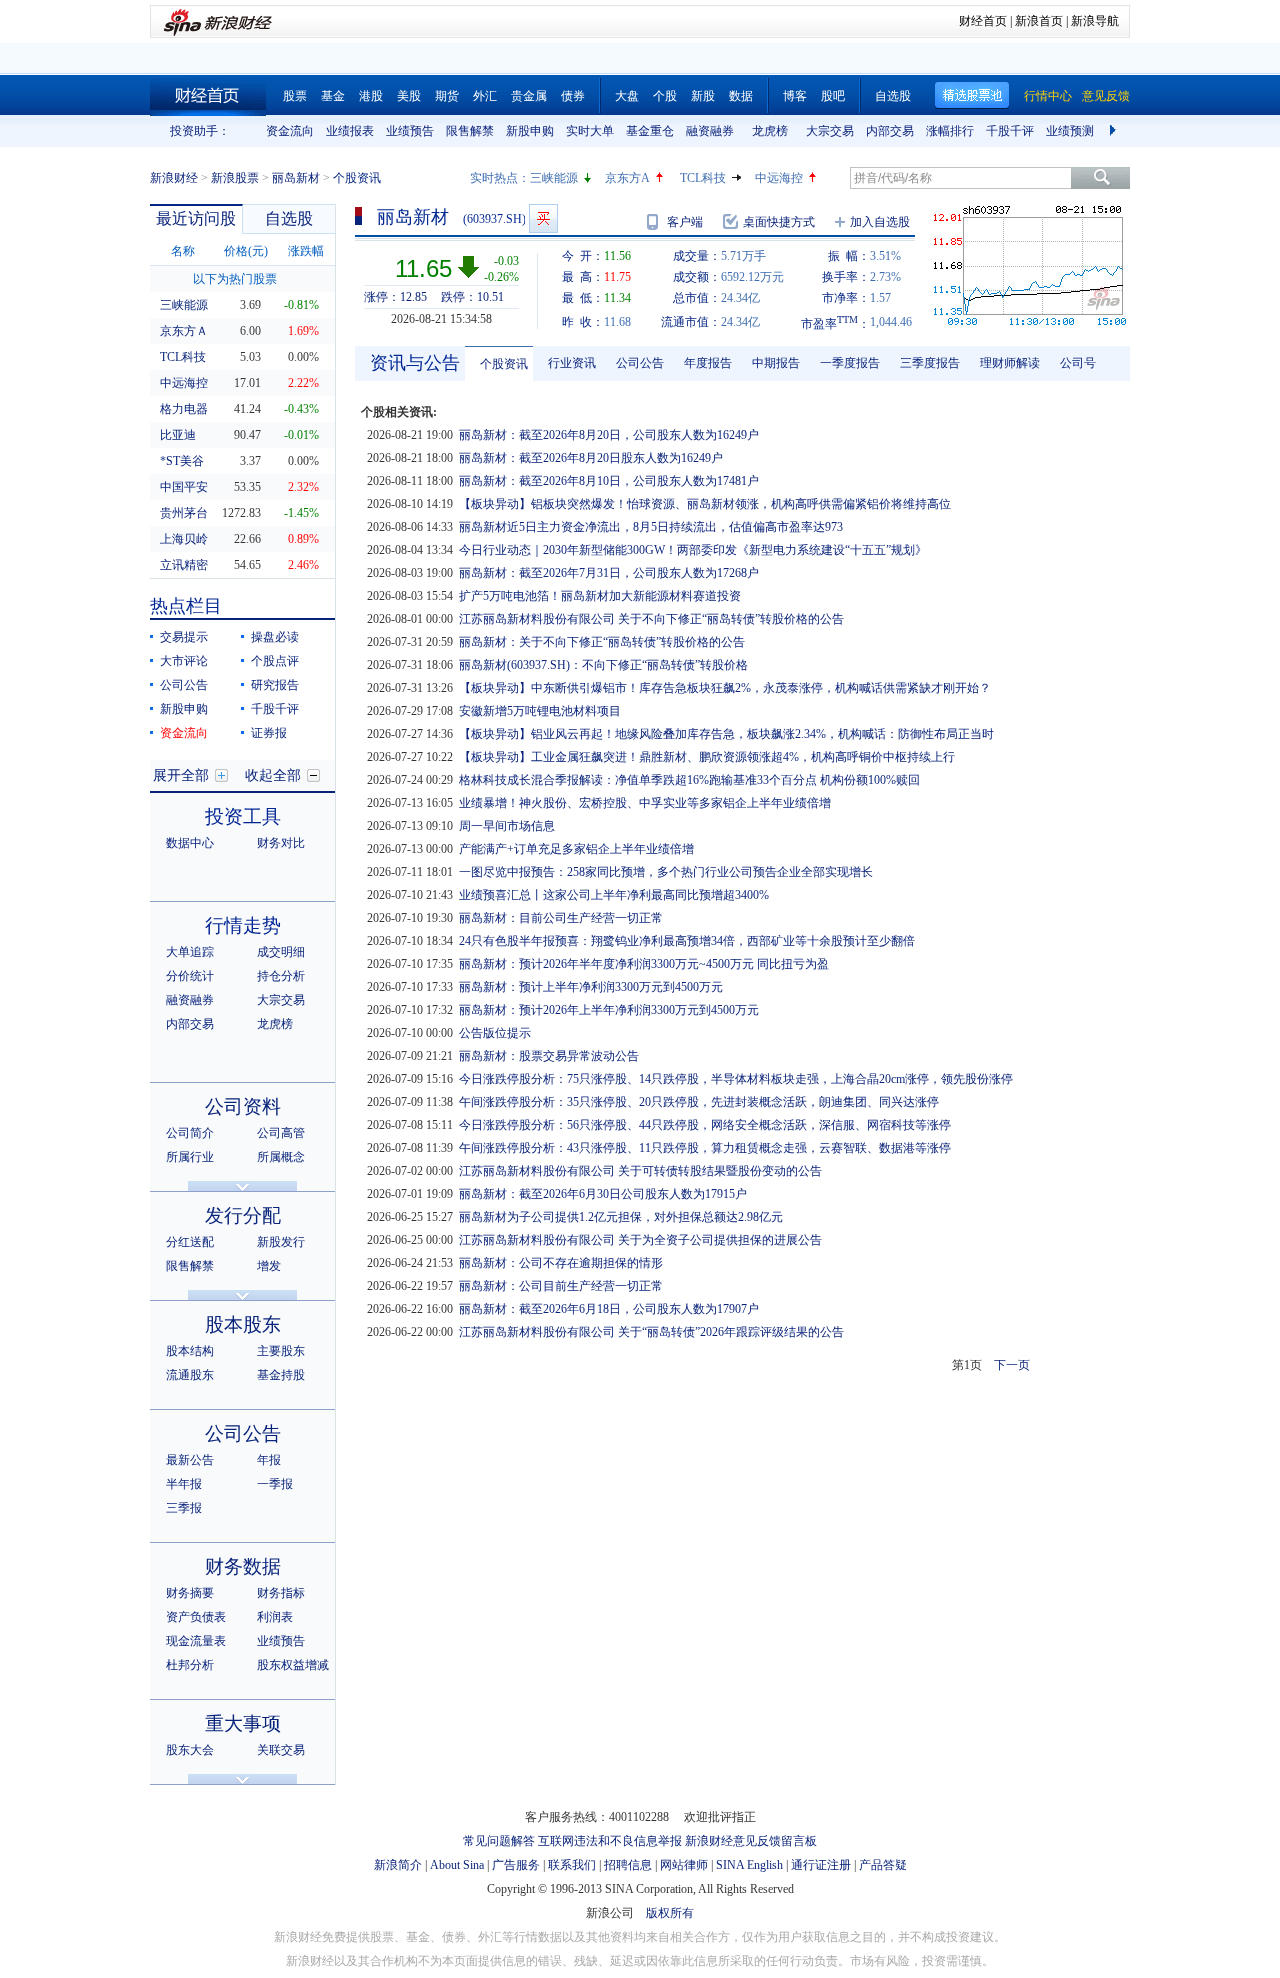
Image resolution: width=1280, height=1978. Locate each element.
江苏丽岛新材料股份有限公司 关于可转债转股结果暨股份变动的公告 (640, 1171)
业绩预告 (410, 131)
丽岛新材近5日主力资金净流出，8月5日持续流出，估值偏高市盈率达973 (651, 527)
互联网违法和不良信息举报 (610, 1841)
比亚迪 (178, 435)
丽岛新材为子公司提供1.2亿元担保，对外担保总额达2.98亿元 (621, 1217)
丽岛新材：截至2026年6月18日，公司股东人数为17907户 (609, 1309)
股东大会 (190, 1750)
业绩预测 (1070, 131)
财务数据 (243, 1566)
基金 (333, 96)
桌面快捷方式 (779, 222)
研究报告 (275, 685)
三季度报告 (930, 363)
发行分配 (243, 1215)
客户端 (685, 222)
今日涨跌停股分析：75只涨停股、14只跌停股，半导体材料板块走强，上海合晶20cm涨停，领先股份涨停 (736, 1079)
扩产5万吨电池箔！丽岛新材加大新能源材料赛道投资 (600, 596)
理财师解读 (1010, 363)
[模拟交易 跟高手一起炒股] (543, 218)
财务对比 (281, 843)
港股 (371, 96)
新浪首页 (1039, 21)
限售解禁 (470, 131)
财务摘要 (190, 1593)
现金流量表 (196, 1641)
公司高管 (281, 1133)
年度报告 (708, 363)
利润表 (275, 1617)
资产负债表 (196, 1617)
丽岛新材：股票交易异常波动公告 (549, 1056)
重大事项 (243, 1723)
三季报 (184, 1508)
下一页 (1012, 1365)
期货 (447, 96)
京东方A (627, 178)
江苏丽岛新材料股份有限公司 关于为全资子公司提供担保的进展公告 (640, 1240)
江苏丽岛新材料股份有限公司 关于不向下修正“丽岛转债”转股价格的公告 (651, 619)
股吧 (833, 96)
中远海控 (779, 178)
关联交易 (281, 1750)
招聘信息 (628, 1865)
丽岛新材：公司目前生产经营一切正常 (561, 1286)
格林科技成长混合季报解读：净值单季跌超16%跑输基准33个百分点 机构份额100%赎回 (689, 780)
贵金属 (529, 96)
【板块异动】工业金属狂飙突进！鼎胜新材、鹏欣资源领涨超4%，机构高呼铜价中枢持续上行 (707, 757)
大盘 (627, 96)
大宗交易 (830, 131)
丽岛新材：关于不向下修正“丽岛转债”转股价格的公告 (602, 642)
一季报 (275, 1484)
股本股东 (243, 1324)
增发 (269, 1266)
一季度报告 (850, 363)
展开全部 (181, 775)
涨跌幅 (306, 251)
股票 (295, 96)
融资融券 (710, 131)
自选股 (893, 96)
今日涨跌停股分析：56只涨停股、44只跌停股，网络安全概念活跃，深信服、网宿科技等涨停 (705, 1125)
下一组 (1115, 131)
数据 (741, 96)
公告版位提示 (495, 1033)
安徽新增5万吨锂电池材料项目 (540, 711)
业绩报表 (350, 131)
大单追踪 (190, 952)
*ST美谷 (182, 461)
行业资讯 (572, 363)
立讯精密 (184, 565)
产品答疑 (883, 1865)
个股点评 (275, 661)
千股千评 (1010, 131)
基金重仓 (650, 131)
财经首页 (983, 21)
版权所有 (670, 1913)
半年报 (184, 1484)
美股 (409, 96)
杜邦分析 (190, 1665)
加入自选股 (880, 222)
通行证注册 (821, 1865)
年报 (269, 1460)
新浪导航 (1095, 21)
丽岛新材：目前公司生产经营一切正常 (561, 918)
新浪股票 (235, 178)
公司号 (1078, 363)
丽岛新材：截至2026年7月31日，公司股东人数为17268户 (609, 573)
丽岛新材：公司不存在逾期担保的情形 (561, 1263)
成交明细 (281, 952)
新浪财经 (174, 178)
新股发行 (281, 1242)
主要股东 (281, 1351)
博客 (795, 96)
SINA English (749, 1865)
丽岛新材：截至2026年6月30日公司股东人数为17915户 (603, 1194)
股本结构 (190, 1351)
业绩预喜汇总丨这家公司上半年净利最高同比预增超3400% (614, 895)
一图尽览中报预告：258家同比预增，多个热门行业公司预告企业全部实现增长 (666, 872)
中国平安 (184, 487)
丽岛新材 (296, 178)
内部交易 (890, 131)
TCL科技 (703, 178)
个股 (665, 96)
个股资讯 (504, 364)
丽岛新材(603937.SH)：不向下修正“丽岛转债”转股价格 (603, 665)
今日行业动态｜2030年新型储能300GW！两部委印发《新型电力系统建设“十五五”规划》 (693, 550)
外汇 (485, 96)
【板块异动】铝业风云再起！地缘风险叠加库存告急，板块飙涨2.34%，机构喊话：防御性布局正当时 (726, 734)
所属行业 (190, 1157)
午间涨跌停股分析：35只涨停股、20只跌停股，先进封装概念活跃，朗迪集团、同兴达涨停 (699, 1102)
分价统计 (190, 976)
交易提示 (184, 637)
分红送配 (190, 1242)
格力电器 (184, 409)
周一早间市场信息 (507, 826)
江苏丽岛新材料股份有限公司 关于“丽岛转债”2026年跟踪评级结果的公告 (651, 1332)
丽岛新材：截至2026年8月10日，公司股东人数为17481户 (609, 481)
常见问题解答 (499, 1841)
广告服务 (516, 1865)
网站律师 (684, 1865)
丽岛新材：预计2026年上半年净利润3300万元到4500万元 (609, 1010)
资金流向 (290, 131)
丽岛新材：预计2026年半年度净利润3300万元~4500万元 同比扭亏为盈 (644, 964)
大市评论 (184, 661)
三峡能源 (554, 178)
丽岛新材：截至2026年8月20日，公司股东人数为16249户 (609, 435)
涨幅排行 (950, 131)
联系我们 (572, 1865)
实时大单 (590, 131)
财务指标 (281, 1593)
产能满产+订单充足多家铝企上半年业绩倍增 (576, 849)
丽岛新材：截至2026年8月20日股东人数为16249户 (591, 458)
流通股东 (190, 1375)
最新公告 (190, 1460)
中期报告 (776, 363)
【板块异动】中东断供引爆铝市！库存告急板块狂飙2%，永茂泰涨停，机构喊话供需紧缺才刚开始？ (725, 688)
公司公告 (184, 685)
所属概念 (281, 1157)
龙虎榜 (770, 131)
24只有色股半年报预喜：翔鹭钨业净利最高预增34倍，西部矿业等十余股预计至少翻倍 (687, 941)
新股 (703, 96)
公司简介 (190, 1133)
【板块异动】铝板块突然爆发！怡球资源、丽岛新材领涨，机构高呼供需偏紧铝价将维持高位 (705, 504)
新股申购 (530, 131)
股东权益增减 (293, 1665)
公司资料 (243, 1106)
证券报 (269, 733)
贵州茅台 (184, 513)
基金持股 (281, 1375)
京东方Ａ (184, 331)
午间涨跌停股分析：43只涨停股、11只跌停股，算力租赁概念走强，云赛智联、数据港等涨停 (705, 1148)
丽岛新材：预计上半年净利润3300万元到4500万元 (591, 987)
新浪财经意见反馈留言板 (751, 1841)
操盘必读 (275, 637)
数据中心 (190, 843)
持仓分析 (281, 976)
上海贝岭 (184, 539)
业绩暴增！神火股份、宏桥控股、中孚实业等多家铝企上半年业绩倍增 (645, 803)
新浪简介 (398, 1865)
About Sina (457, 1865)
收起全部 (273, 775)
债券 (573, 96)
